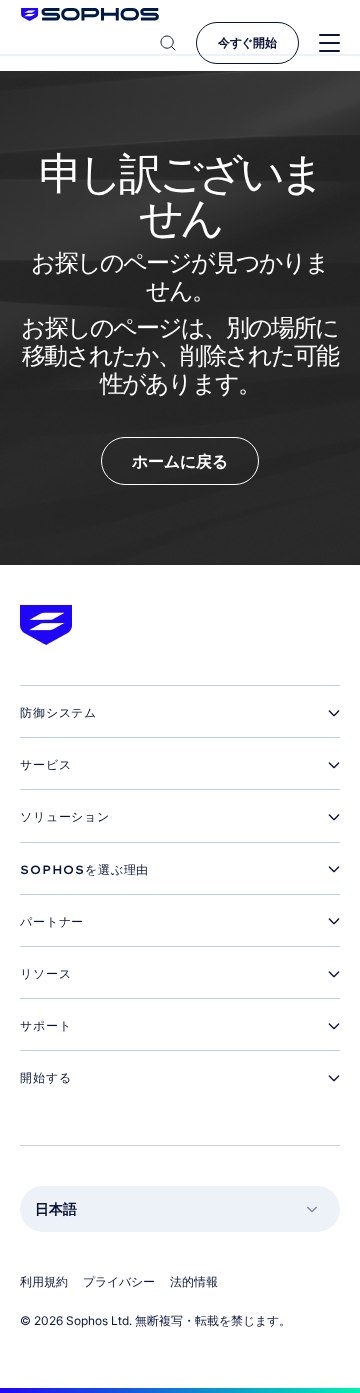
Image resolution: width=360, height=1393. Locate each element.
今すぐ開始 (247, 42)
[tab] (180, 713)
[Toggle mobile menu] (329, 43)
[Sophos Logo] (90, 14)
